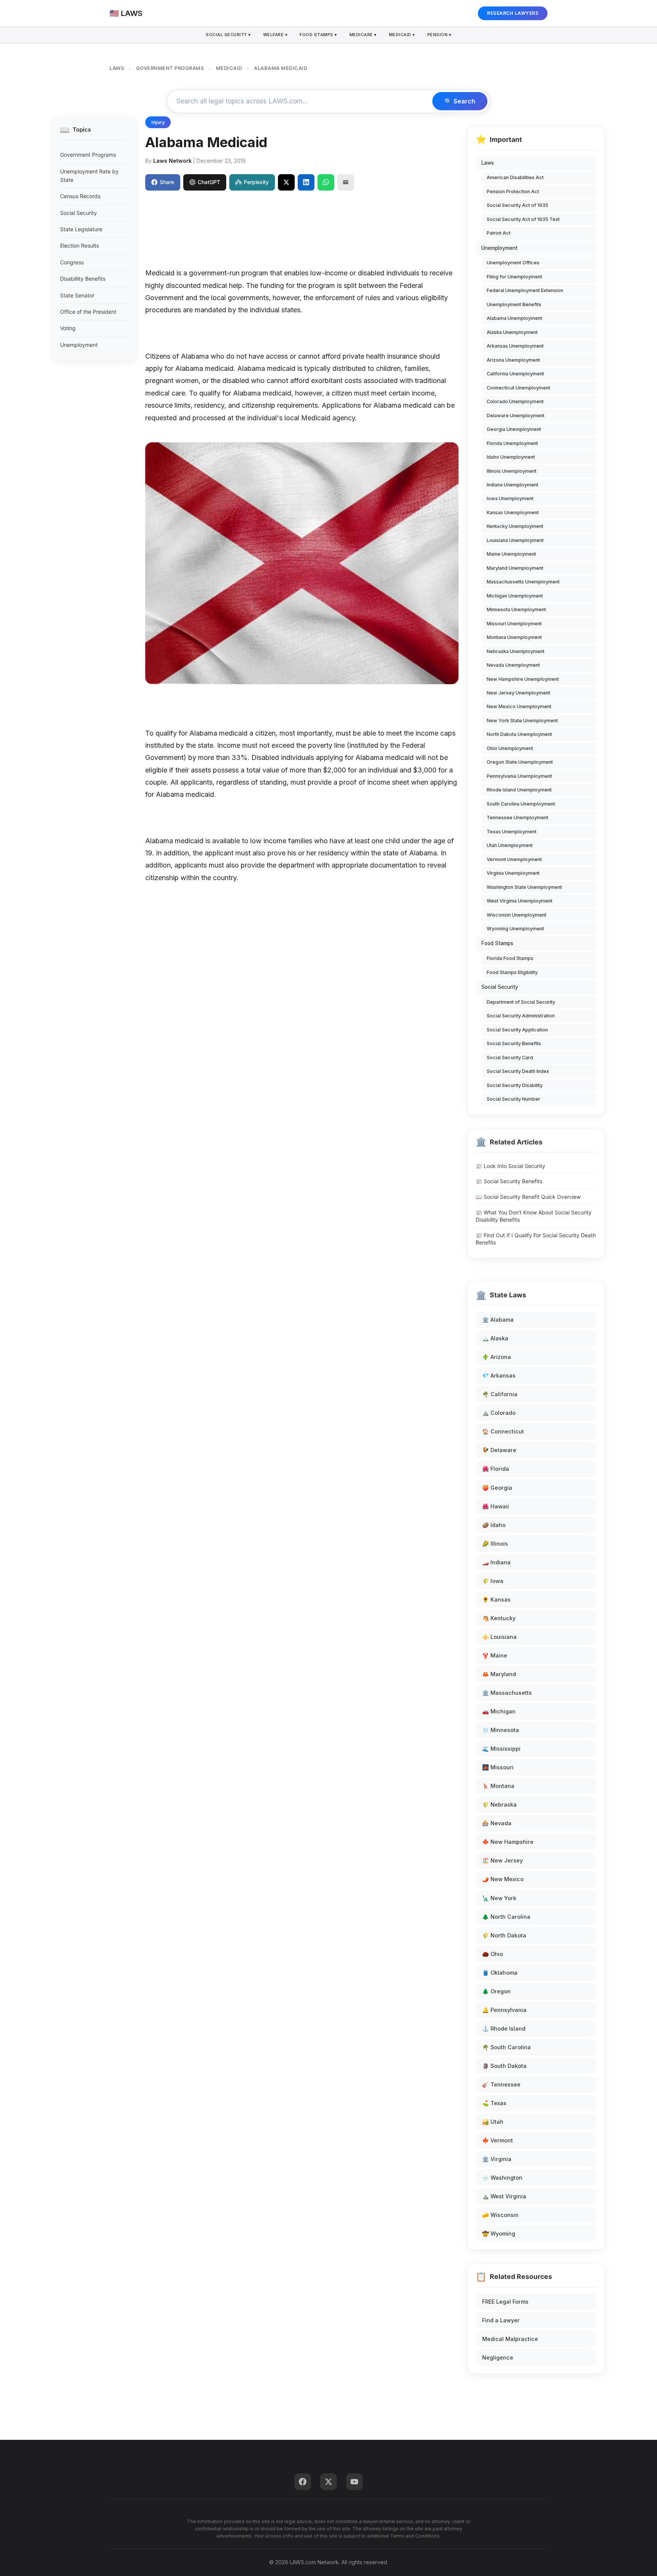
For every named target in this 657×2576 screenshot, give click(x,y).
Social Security (79, 213)
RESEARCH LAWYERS (513, 13)
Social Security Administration (521, 1016)
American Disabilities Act (515, 177)
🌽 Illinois (495, 1544)
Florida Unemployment (512, 443)
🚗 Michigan (499, 1711)
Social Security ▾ (228, 35)
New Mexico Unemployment (519, 706)
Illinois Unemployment (512, 471)
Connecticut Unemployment (518, 388)
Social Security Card (510, 1058)
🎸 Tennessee (501, 2084)
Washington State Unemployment (524, 887)
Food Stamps (497, 943)
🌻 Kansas (496, 1599)
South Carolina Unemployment (521, 804)
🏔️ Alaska (495, 1338)
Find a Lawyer (501, 2320)
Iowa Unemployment (510, 498)
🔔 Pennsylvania (504, 2010)
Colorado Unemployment (515, 401)
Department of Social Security (521, 1002)
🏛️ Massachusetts (507, 1693)
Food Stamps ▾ (318, 35)
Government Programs (88, 155)
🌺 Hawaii (496, 1506)
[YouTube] (354, 2482)
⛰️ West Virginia (504, 2196)
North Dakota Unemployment (519, 734)
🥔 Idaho (494, 1525)
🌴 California (500, 1394)
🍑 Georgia (497, 1488)
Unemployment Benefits (514, 304)
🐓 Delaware (499, 1450)
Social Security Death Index (518, 1071)
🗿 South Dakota (504, 2066)
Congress (72, 262)
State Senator (77, 295)
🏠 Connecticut (503, 1431)
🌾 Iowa (493, 1581)
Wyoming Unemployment (515, 929)
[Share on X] (286, 182)
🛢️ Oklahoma (500, 1973)
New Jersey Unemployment (518, 693)
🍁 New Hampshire (508, 1842)
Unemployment (79, 345)
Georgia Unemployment (514, 429)
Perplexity (256, 182)
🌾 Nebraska (499, 1804)
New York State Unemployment (522, 721)
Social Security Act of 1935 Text (523, 219)
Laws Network (172, 161)
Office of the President (88, 312)
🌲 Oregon (496, 1991)
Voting (68, 328)
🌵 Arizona (497, 1357)
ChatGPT (209, 182)
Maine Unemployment (511, 554)
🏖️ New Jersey (502, 1860)
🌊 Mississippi (501, 1749)
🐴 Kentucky (499, 1618)
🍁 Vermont (498, 2140)
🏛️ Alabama (498, 1320)
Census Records (80, 196)
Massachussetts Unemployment (523, 582)
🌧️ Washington (502, 2178)
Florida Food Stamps (510, 958)
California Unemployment (515, 374)
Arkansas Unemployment (515, 346)
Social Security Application (517, 1030)
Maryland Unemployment (515, 568)
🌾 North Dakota (504, 1935)
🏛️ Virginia (497, 2159)
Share (167, 182)
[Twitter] (328, 2482)
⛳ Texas (494, 2103)
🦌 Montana (498, 1786)
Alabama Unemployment (514, 318)
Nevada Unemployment (513, 665)
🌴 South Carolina (506, 2047)
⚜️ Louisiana (499, 1637)
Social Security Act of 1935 (517, 205)
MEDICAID (229, 68)
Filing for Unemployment (514, 277)
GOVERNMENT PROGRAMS (170, 68)
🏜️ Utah (493, 2122)
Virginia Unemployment (513, 873)
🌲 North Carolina (506, 1917)
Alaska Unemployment (512, 332)
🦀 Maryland (499, 1674)
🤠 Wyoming (499, 2234)
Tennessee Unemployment (517, 818)
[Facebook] (303, 2482)
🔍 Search (460, 101)
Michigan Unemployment (515, 596)
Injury (158, 122)
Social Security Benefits (514, 1043)
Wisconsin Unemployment (517, 915)
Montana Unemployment (514, 637)
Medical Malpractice (510, 2339)
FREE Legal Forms (505, 2302)
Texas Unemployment (512, 832)
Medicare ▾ (363, 35)
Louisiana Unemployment (515, 540)
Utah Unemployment (510, 845)
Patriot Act (499, 233)
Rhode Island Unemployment (519, 790)
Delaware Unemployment (516, 416)
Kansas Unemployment (513, 512)
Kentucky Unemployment (515, 526)
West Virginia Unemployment (520, 901)
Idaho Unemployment (511, 457)
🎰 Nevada (497, 1823)
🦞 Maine (495, 1655)
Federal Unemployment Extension (525, 290)
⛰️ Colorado (499, 1413)
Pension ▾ (440, 35)
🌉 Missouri (498, 1767)
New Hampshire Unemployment (523, 679)
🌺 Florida (496, 1469)
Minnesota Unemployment (516, 609)
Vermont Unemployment (514, 859)
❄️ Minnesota (501, 1730)
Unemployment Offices (513, 263)
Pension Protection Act (513, 191)
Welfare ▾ (275, 35)
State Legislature (81, 229)
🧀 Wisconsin (500, 2215)
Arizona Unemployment (513, 360)
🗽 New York (499, 1898)
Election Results (79, 246)
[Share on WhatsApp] (326, 182)
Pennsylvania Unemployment (519, 776)
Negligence (498, 2357)
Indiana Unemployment (513, 485)
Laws (488, 163)
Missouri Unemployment (514, 624)
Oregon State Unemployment (520, 762)
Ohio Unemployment (510, 748)
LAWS (117, 68)
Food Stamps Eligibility (512, 972)
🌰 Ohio (493, 1954)
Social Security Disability (515, 1085)
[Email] (346, 182)
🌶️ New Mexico (503, 1879)
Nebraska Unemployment (516, 651)
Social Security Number (513, 1099)
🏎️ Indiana (496, 1562)
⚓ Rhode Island (504, 2029)
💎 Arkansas (499, 1375)
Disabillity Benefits (83, 279)
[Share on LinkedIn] (306, 182)
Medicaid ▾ (402, 35)
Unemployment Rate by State (89, 176)
